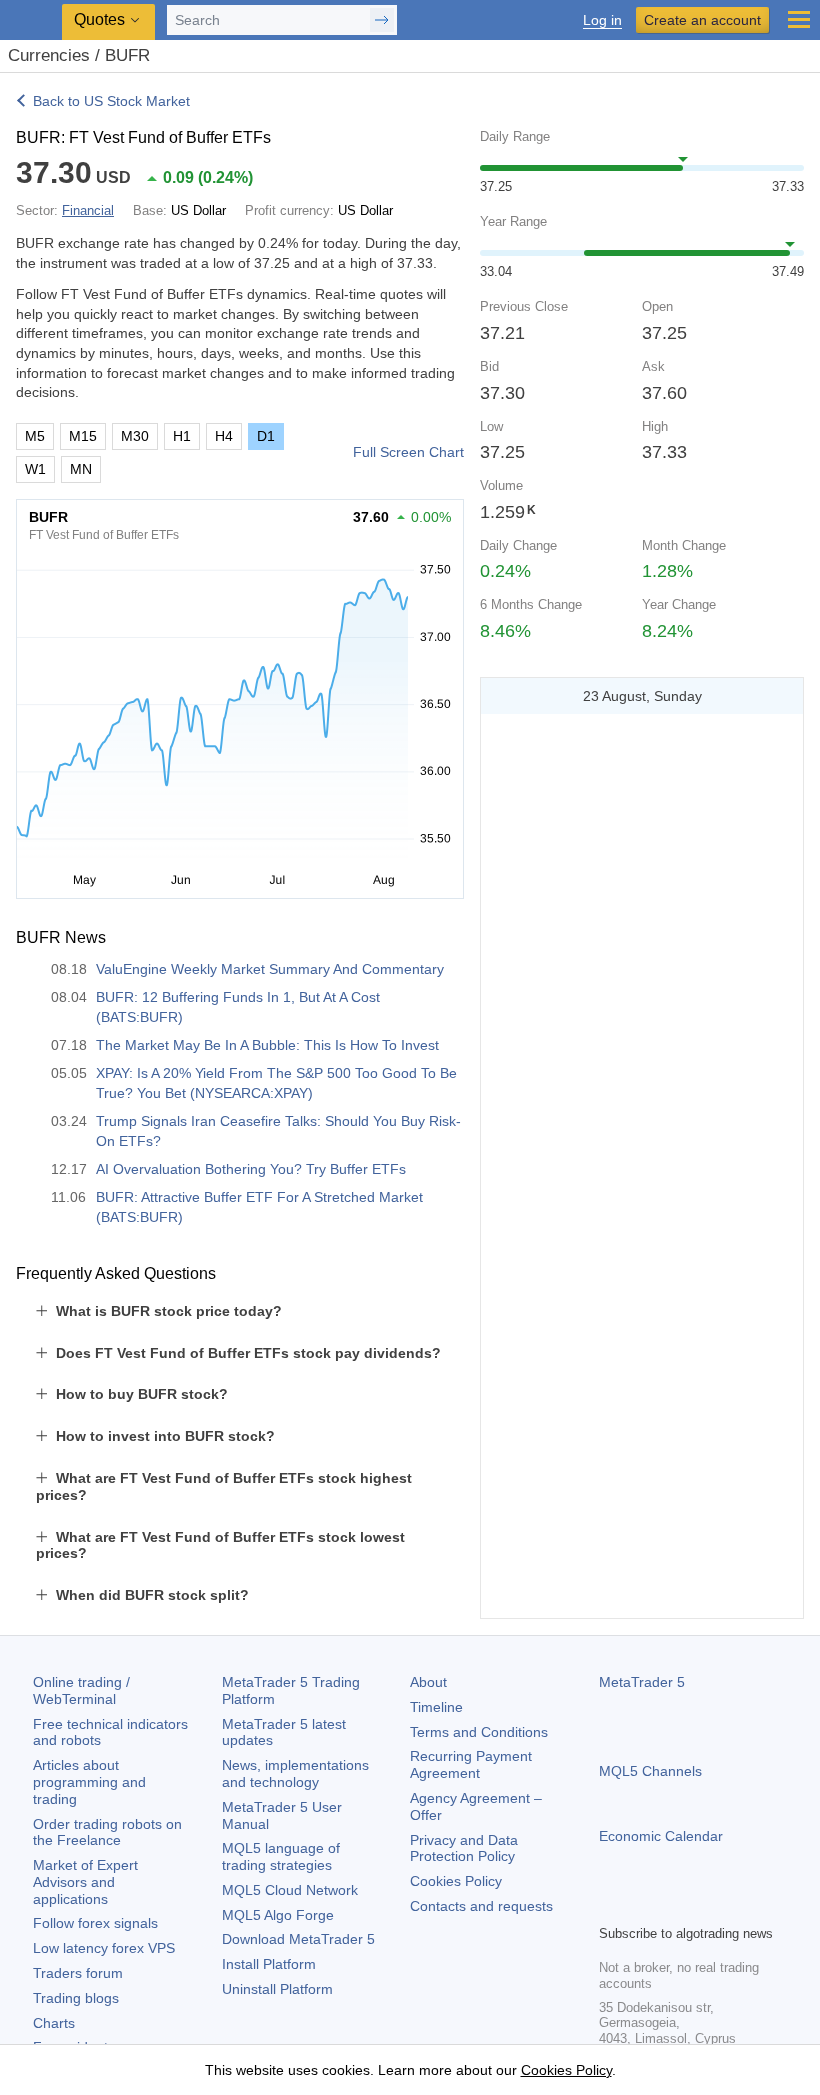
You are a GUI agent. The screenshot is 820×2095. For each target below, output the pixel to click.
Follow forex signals (95, 1923)
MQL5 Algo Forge (278, 1915)
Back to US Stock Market (111, 101)
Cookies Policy (456, 1881)
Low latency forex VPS (104, 1948)
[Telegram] (643, 1906)
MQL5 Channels (650, 1771)
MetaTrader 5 (642, 1682)
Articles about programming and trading (89, 1782)
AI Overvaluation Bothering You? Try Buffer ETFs (251, 1169)
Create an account (702, 20)
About (428, 1682)
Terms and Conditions (479, 1732)
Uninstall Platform (277, 1989)
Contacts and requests (481, 1906)
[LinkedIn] (739, 1906)
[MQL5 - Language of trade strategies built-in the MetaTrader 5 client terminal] (31, 20)
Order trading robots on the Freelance (107, 1832)
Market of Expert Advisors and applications (85, 1882)
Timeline (436, 1707)
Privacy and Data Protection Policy (464, 1848)
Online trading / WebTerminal (81, 1690)
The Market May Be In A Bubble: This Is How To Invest (267, 1045)
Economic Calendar (661, 1836)
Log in (602, 20)
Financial (88, 210)
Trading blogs (76, 1998)
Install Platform (269, 1964)
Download (298, 1939)
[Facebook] (611, 1906)
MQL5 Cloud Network (290, 1890)
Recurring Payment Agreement (471, 1764)
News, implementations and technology (295, 1773)
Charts (54, 2023)
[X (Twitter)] (675, 1906)
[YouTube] (707, 1906)
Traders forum (78, 1973)
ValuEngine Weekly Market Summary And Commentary (270, 969)
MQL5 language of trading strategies (281, 1856)
